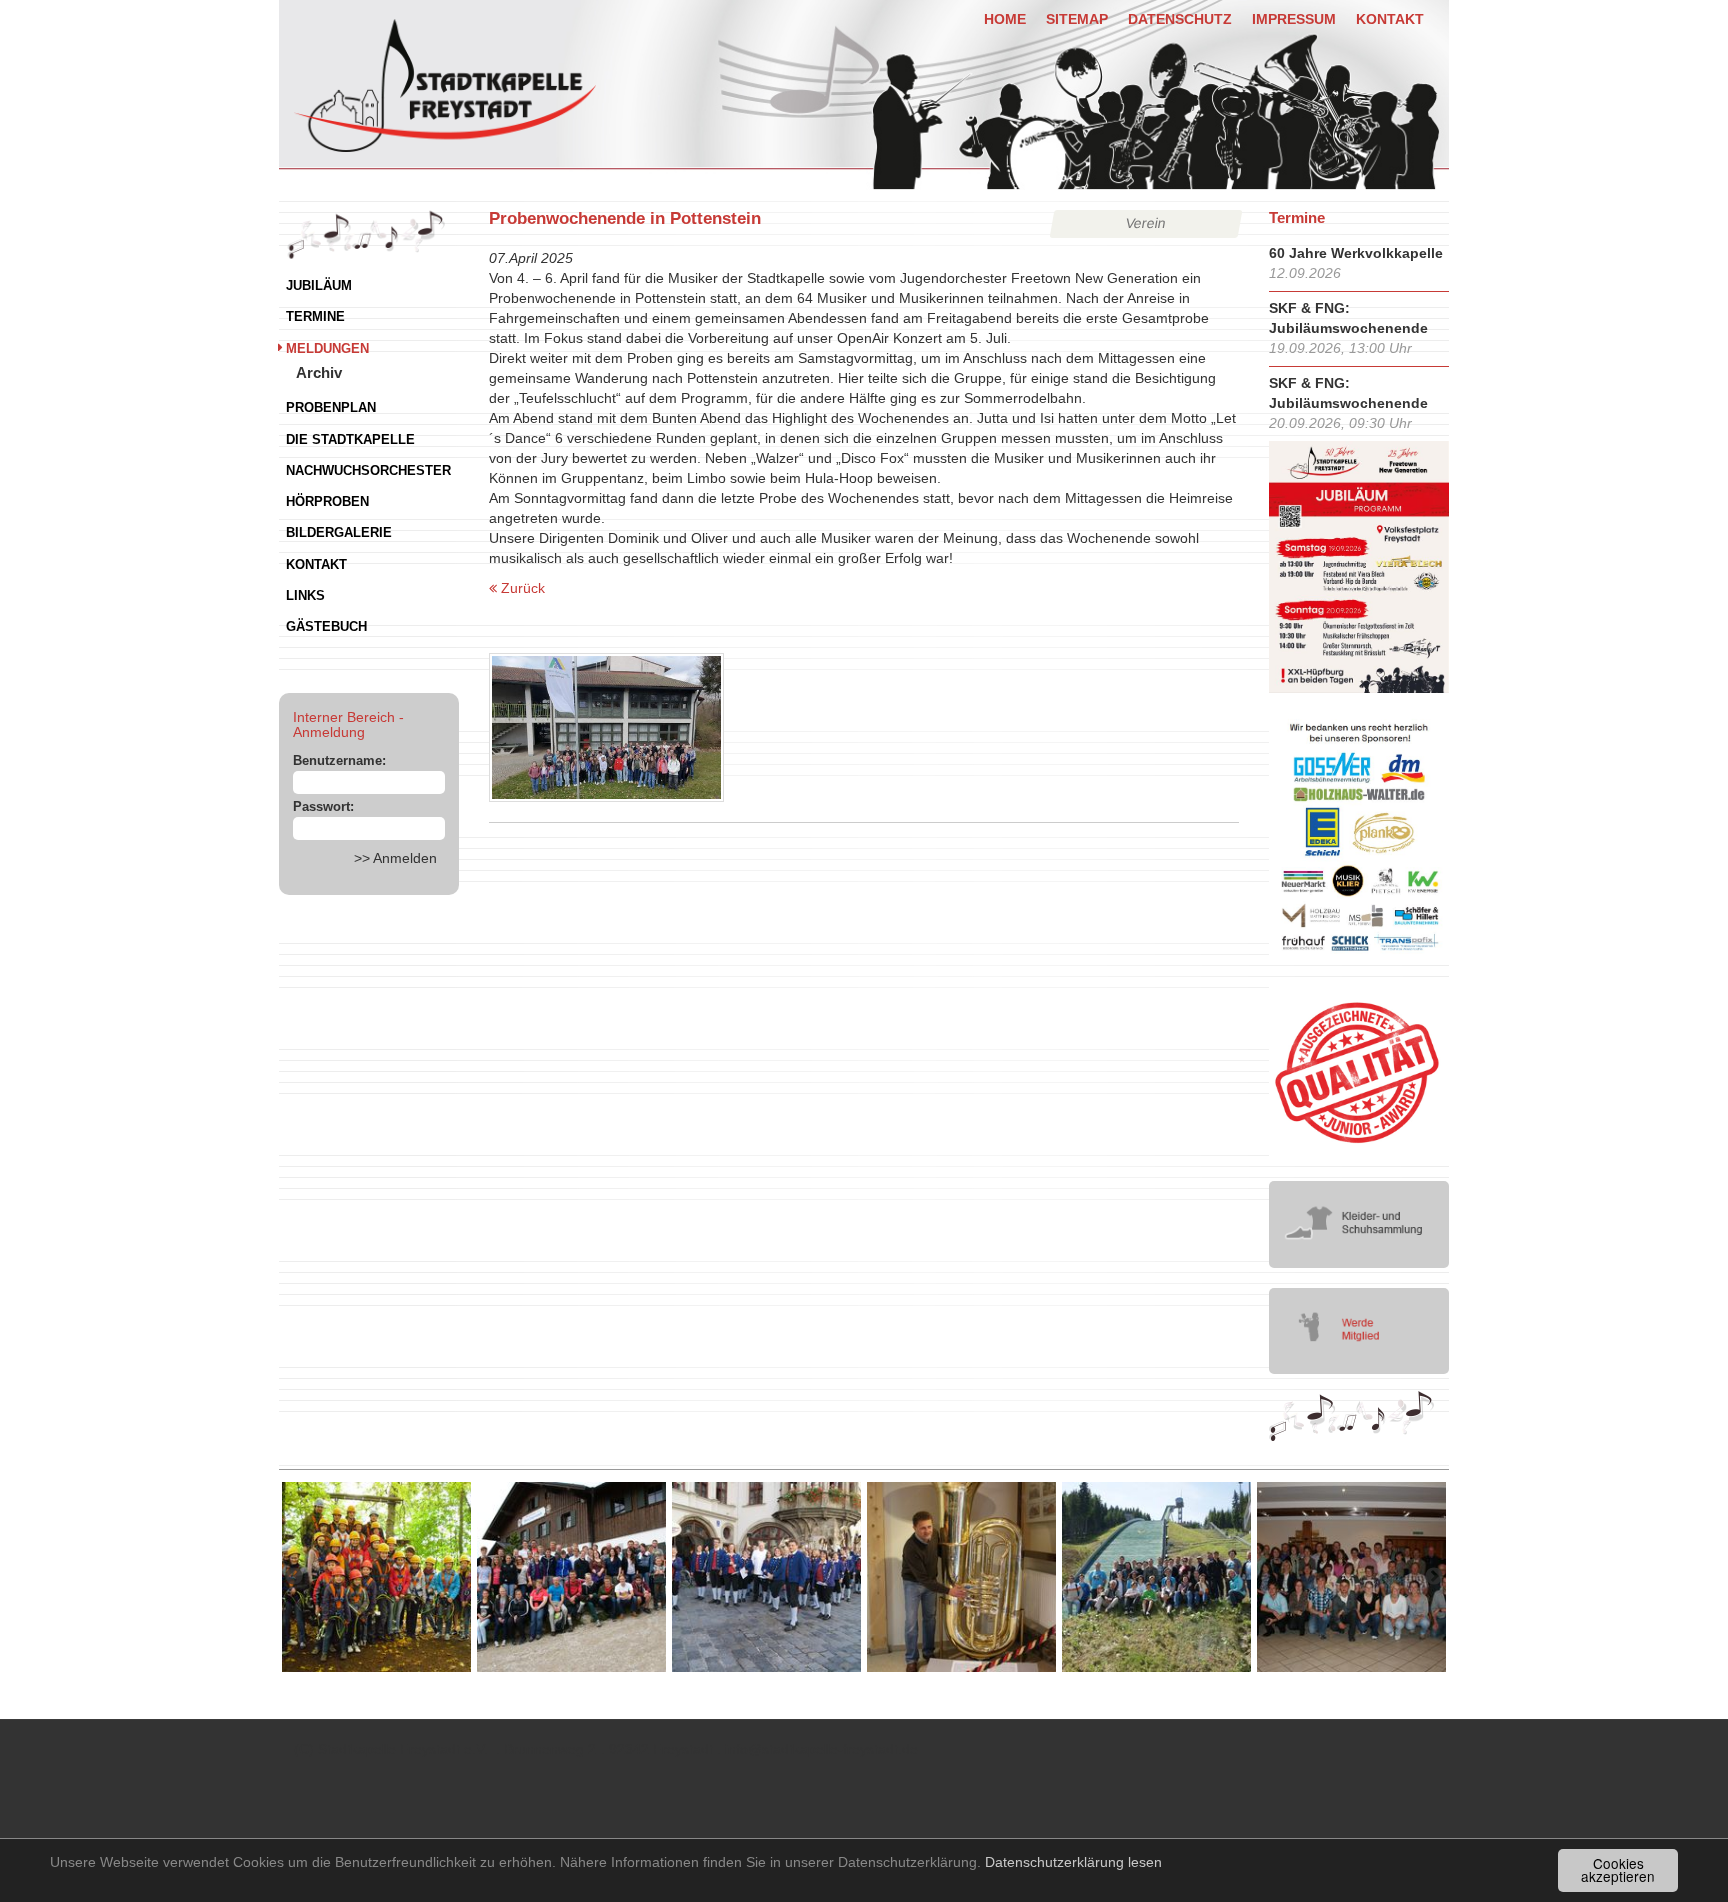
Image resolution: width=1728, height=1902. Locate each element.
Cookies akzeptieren (1618, 1870)
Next (1434, 1577)
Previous (294, 1577)
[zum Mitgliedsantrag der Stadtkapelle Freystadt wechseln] (1359, 1330)
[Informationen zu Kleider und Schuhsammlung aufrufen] (1359, 1223)
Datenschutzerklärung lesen (1073, 1862)
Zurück (521, 588)
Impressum (1294, 19)
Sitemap (1077, 19)
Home (1005, 19)
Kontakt (1390, 19)
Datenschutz (1180, 19)
